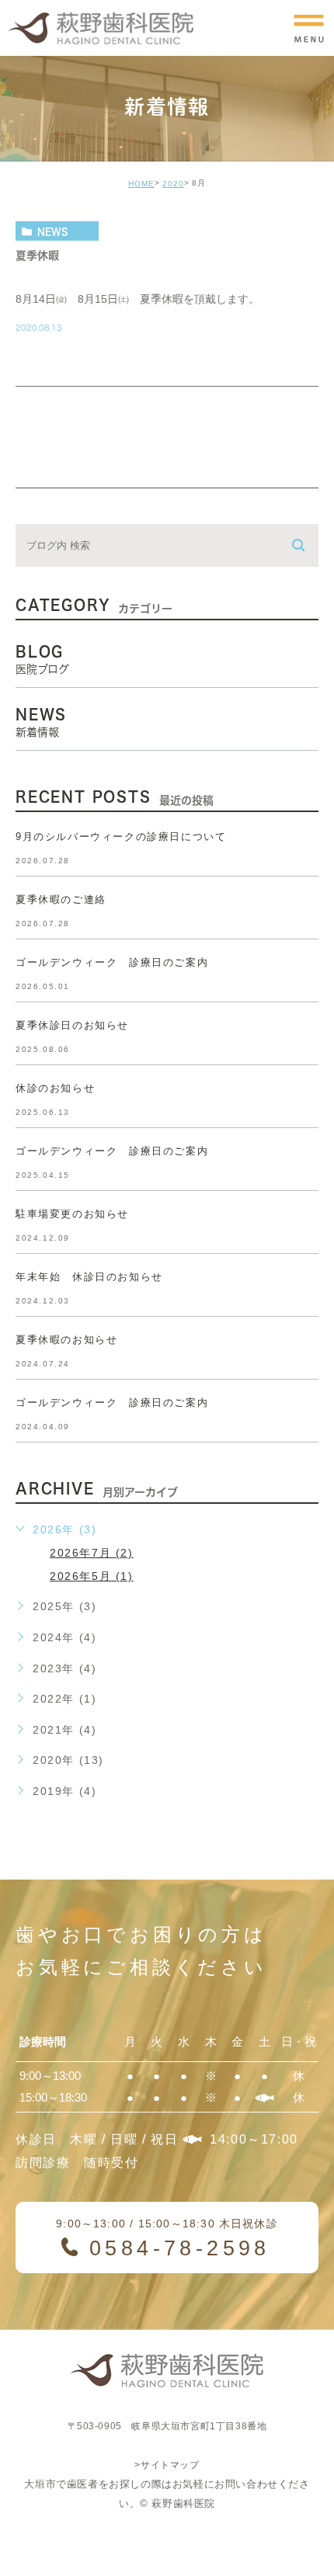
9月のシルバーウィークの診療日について (121, 837)
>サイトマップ (167, 2465)
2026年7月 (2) (92, 1553)
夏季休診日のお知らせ (72, 1025)
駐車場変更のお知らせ (72, 1214)
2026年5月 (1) (92, 1576)
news (53, 231)
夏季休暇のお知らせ (66, 1340)
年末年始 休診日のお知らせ (89, 1277)
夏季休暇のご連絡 (61, 899)
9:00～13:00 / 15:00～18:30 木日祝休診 (167, 2239)
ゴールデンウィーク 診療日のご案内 (112, 962)
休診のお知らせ (55, 1088)
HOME (141, 184)
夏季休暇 (37, 255)
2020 (173, 184)
